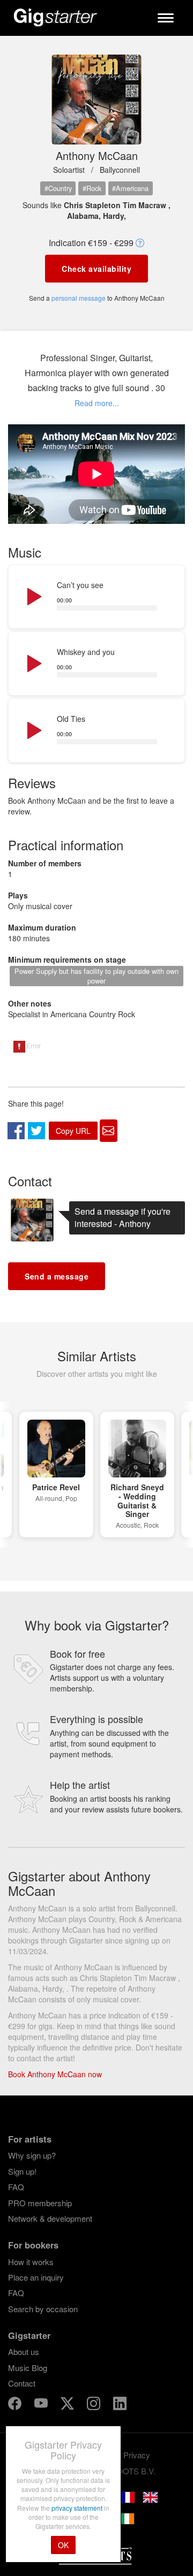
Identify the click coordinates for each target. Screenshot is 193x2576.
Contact (22, 2383)
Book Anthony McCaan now (55, 2074)
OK (63, 2545)
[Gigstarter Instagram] (95, 2405)
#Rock (92, 188)
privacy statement (78, 2508)
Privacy (137, 2455)
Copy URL (73, 1131)
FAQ (16, 2187)
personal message (79, 298)
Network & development (50, 2218)
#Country (58, 188)
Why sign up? (32, 2155)
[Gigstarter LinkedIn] (120, 2405)
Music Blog (28, 2368)
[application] (96, 597)
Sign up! (22, 2171)
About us (24, 2352)
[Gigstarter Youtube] (42, 2405)
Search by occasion (43, 2309)
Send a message (57, 1276)
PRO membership (40, 2203)
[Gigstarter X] (68, 2405)
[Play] (33, 597)
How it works (31, 2262)
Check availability (96, 269)
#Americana (130, 188)
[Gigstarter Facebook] (16, 2405)
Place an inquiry (36, 2277)
